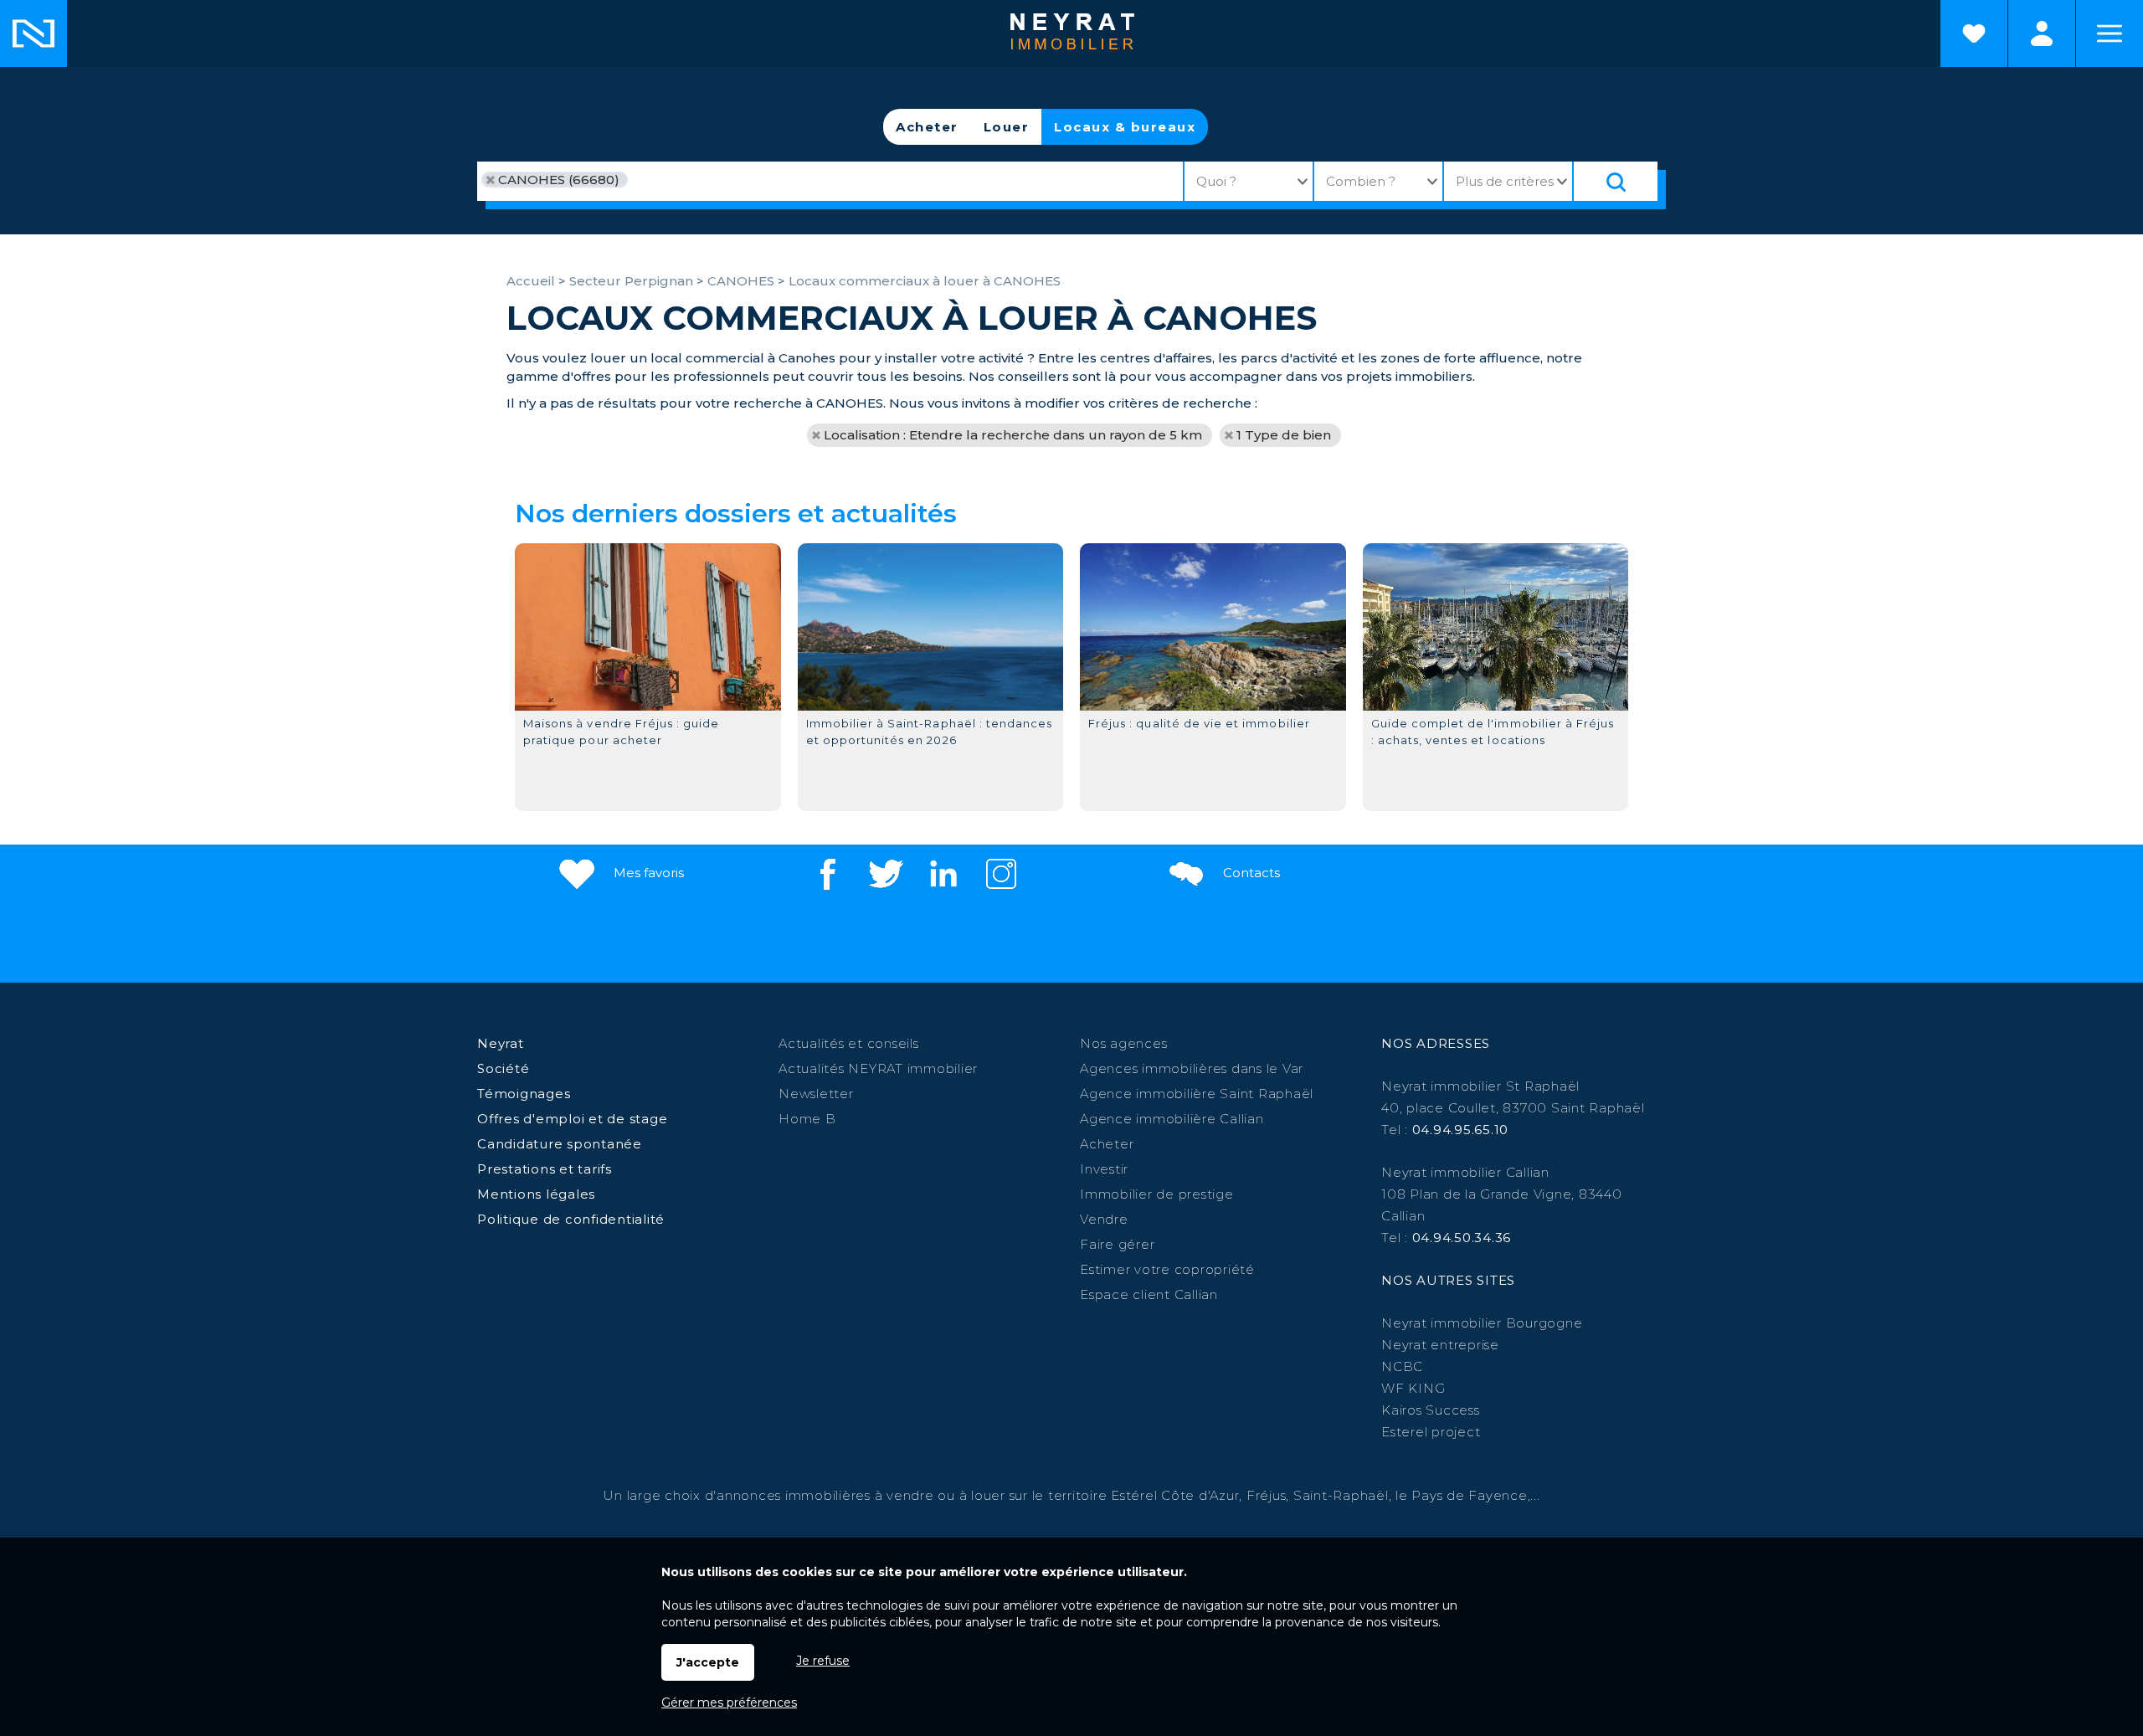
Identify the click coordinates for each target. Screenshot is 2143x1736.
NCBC (1402, 1366)
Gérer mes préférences (729, 1703)
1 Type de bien (1284, 435)
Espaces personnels (2042, 33)
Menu (2110, 33)
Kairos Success (1431, 1410)
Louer (1007, 127)
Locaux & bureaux (1125, 127)
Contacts (1250, 873)
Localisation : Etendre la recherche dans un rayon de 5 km (1013, 435)
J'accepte (708, 1662)
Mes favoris (647, 873)
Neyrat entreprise (1440, 1345)
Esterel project (1431, 1432)
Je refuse (823, 1661)
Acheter (927, 127)
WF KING (1413, 1388)
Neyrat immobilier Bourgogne (1482, 1323)
